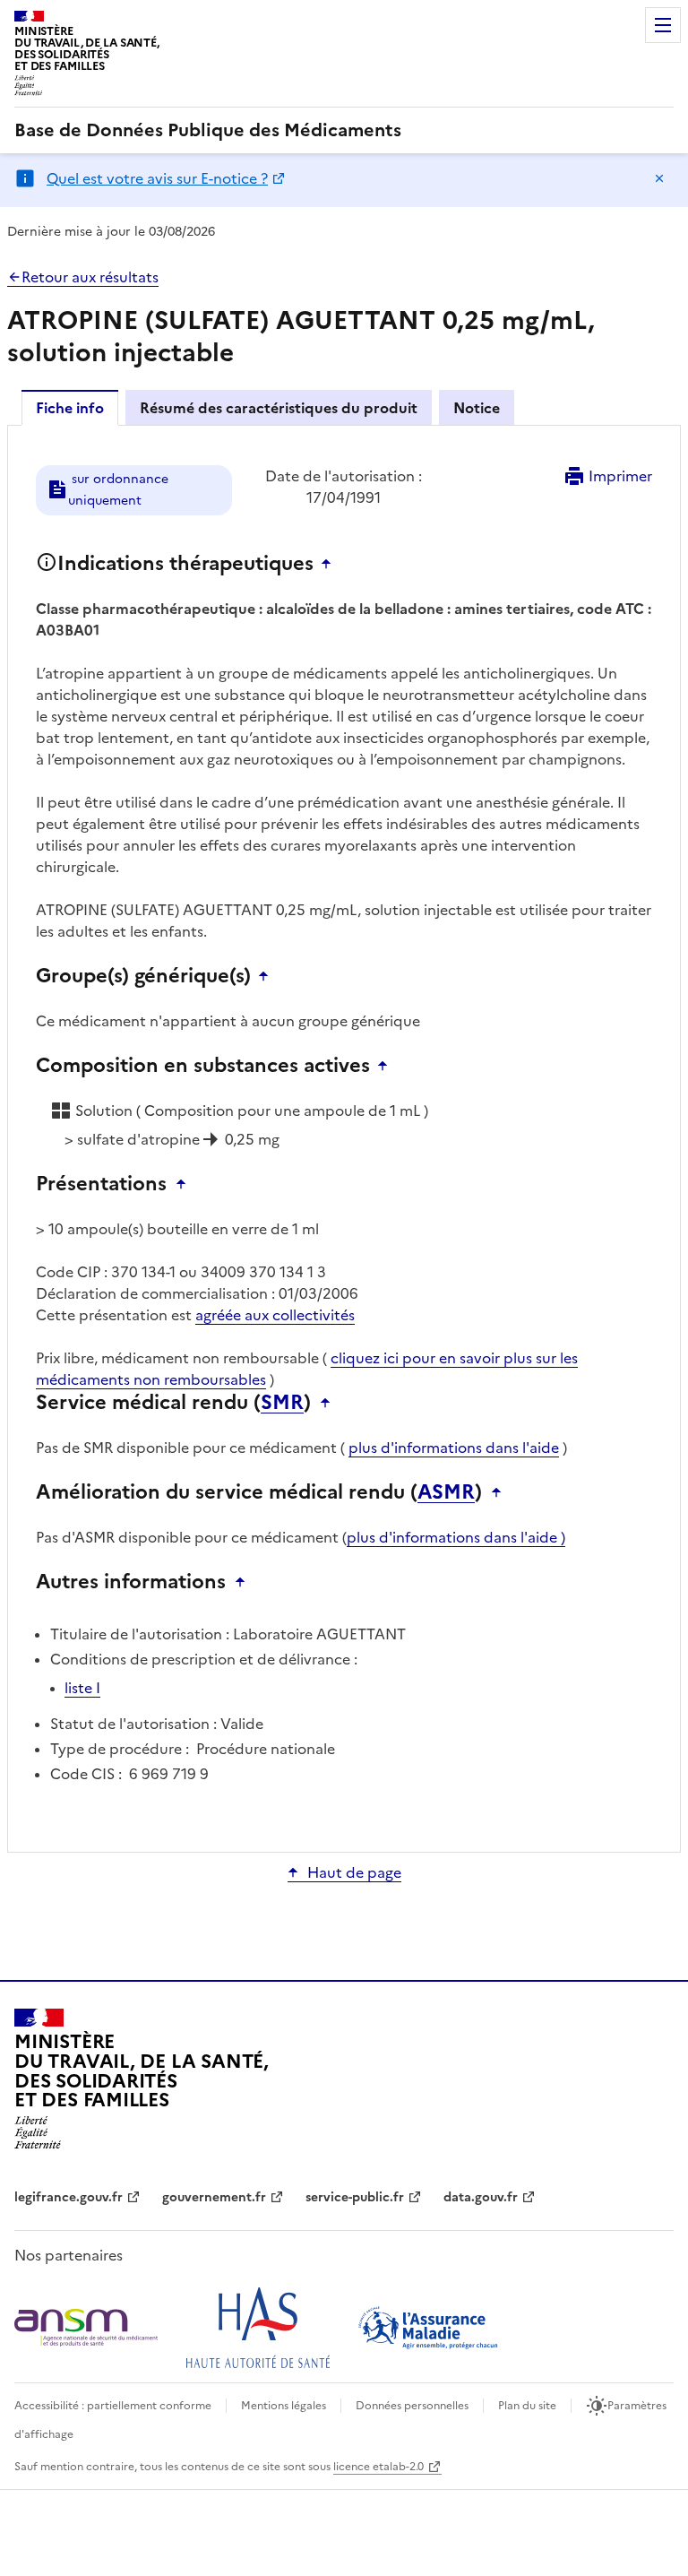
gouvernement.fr (214, 2197)
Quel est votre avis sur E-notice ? (157, 178)
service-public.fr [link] (355, 2197)
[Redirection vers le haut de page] (331, 564)
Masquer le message (659, 178)
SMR (282, 1403)
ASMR (446, 1492)
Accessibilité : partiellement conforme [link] (113, 2406)
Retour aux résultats (90, 277)
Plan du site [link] (527, 2406)
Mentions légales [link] (284, 2406)
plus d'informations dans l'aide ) (456, 1537)
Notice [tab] (477, 408)
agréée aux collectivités (275, 1315)
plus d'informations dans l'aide (454, 1448)
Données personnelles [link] (412, 2406)
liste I (82, 1688)
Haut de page (354, 1872)
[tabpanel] (344, 1137)
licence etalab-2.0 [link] (378, 2467)
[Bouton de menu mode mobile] (663, 25)
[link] (208, 130)
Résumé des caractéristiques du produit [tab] (279, 408)
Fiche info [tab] (70, 408)
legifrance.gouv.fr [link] (69, 2197)
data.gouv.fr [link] (481, 2197)
